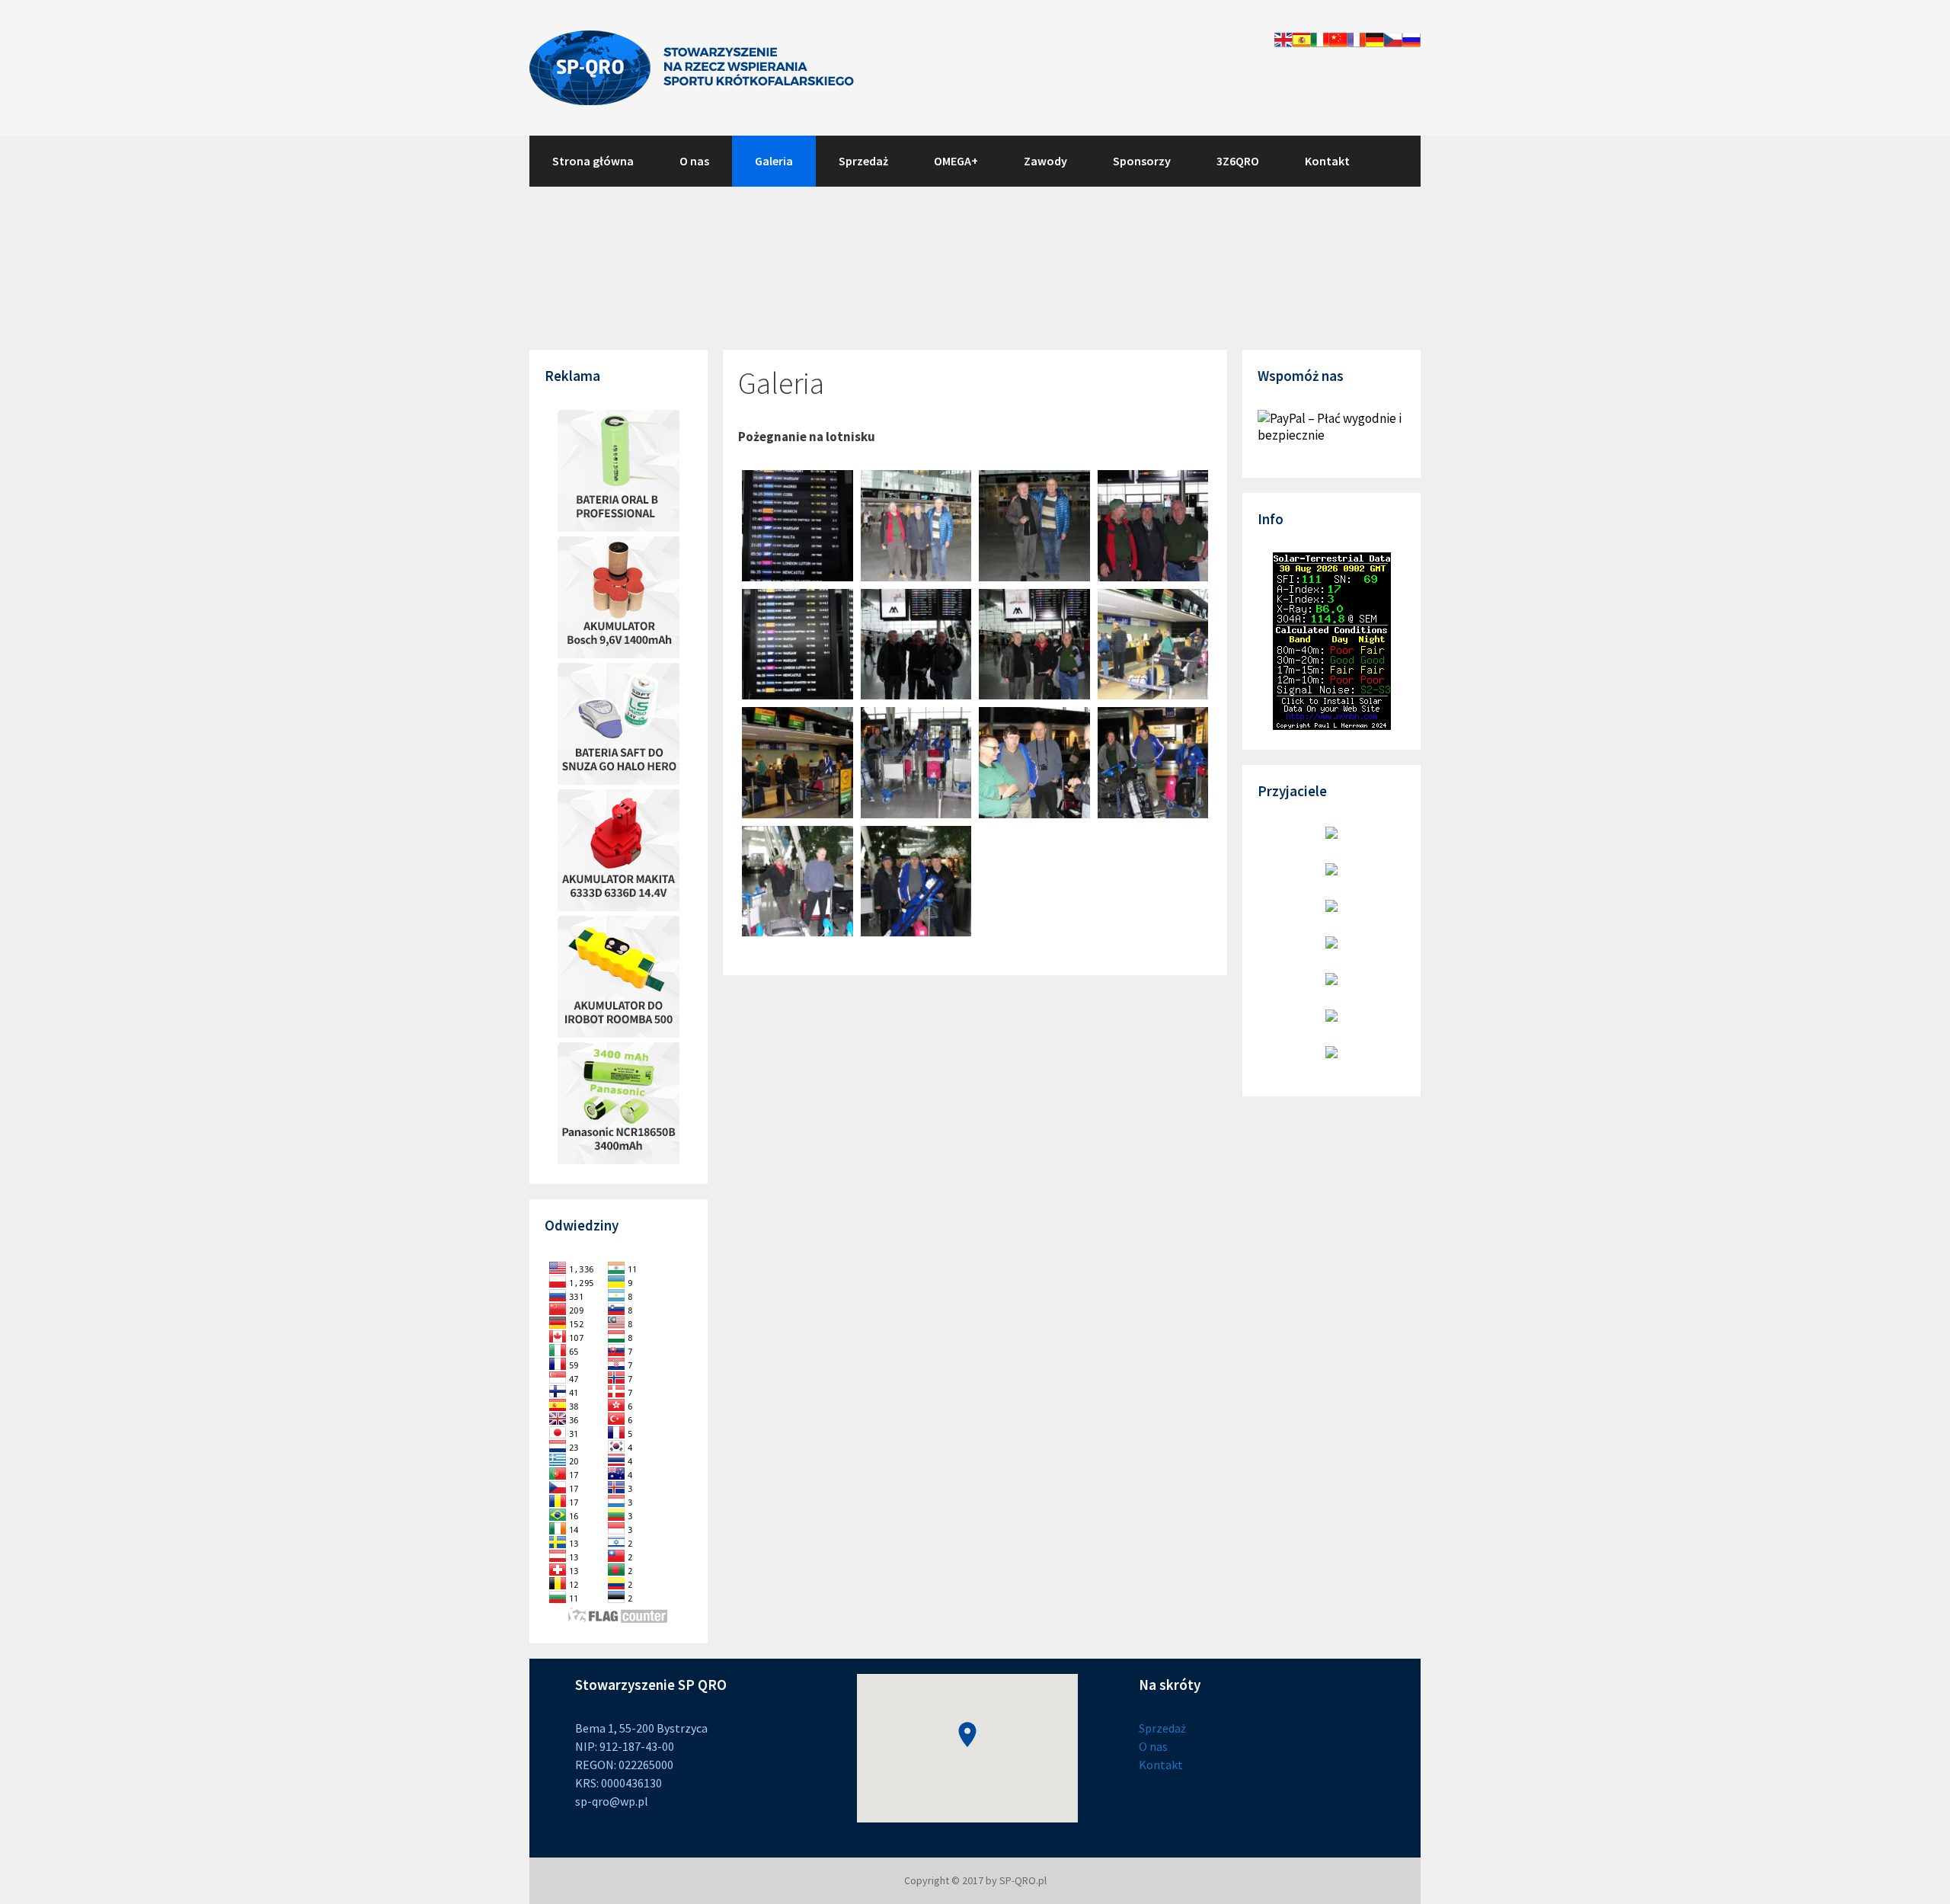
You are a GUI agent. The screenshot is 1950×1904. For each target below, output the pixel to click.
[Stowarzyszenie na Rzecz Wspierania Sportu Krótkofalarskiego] (692, 66)
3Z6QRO (1238, 161)
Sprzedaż (863, 161)
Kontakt (1327, 161)
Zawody (1045, 161)
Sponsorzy (1142, 161)
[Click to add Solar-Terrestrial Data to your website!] (1332, 725)
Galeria (774, 161)
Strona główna (593, 161)
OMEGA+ (956, 161)
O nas (694, 161)
